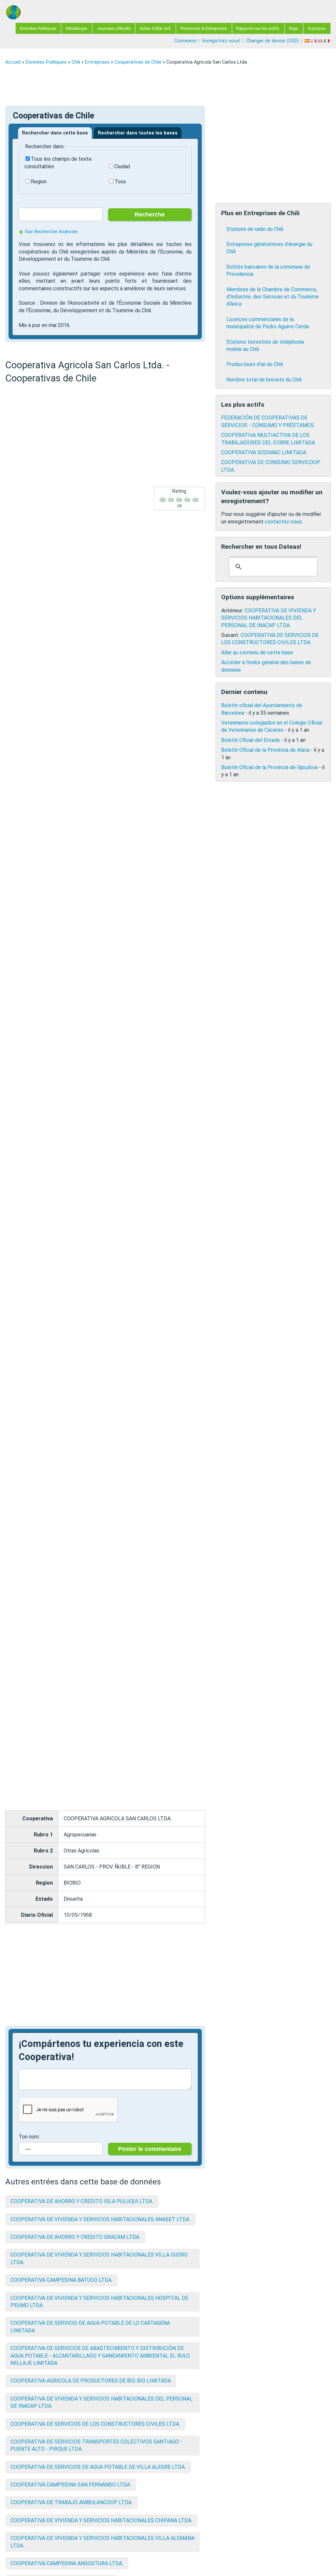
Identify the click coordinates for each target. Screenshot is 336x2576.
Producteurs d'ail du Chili (255, 364)
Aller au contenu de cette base (257, 653)
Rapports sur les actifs (258, 28)
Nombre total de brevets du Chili (264, 380)
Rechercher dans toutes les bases (138, 133)
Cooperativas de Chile (138, 62)
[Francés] (314, 41)
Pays (294, 28)
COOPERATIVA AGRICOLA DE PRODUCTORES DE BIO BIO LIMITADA (91, 2381)
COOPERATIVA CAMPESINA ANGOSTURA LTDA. (67, 2563)
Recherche (150, 215)
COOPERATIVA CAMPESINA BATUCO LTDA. (62, 2280)
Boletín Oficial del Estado (251, 740)
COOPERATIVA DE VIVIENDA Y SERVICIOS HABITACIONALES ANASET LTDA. (100, 2219)
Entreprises (97, 62)
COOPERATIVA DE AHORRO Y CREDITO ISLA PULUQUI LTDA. (82, 2201)
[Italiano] (327, 41)
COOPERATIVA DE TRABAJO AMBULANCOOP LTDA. (72, 2502)
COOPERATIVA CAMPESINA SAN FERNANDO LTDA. (71, 2485)
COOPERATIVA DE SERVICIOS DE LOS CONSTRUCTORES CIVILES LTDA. (95, 2424)
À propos (317, 28)
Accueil (13, 62)
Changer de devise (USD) (273, 41)
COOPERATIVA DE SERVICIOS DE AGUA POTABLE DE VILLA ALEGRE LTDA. (98, 2467)
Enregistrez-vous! (221, 41)
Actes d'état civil (155, 28)
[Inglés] (321, 41)
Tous (120, 182)
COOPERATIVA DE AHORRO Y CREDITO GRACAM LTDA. (75, 2237)
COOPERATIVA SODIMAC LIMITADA (264, 452)
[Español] (308, 41)
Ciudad (122, 166)
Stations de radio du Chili (255, 229)
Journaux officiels (114, 28)
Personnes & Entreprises (204, 28)
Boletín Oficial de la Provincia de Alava (265, 750)
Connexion (186, 41)
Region (39, 182)
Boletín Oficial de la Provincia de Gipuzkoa (269, 767)
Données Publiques (38, 28)
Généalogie (76, 28)
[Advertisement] (168, 85)
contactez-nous (283, 522)
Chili (76, 62)
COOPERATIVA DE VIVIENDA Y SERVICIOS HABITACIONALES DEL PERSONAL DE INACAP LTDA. (269, 618)
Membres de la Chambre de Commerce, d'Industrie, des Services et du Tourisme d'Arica (273, 297)
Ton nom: (29, 2137)
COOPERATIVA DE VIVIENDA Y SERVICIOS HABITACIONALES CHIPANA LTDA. (101, 2520)
